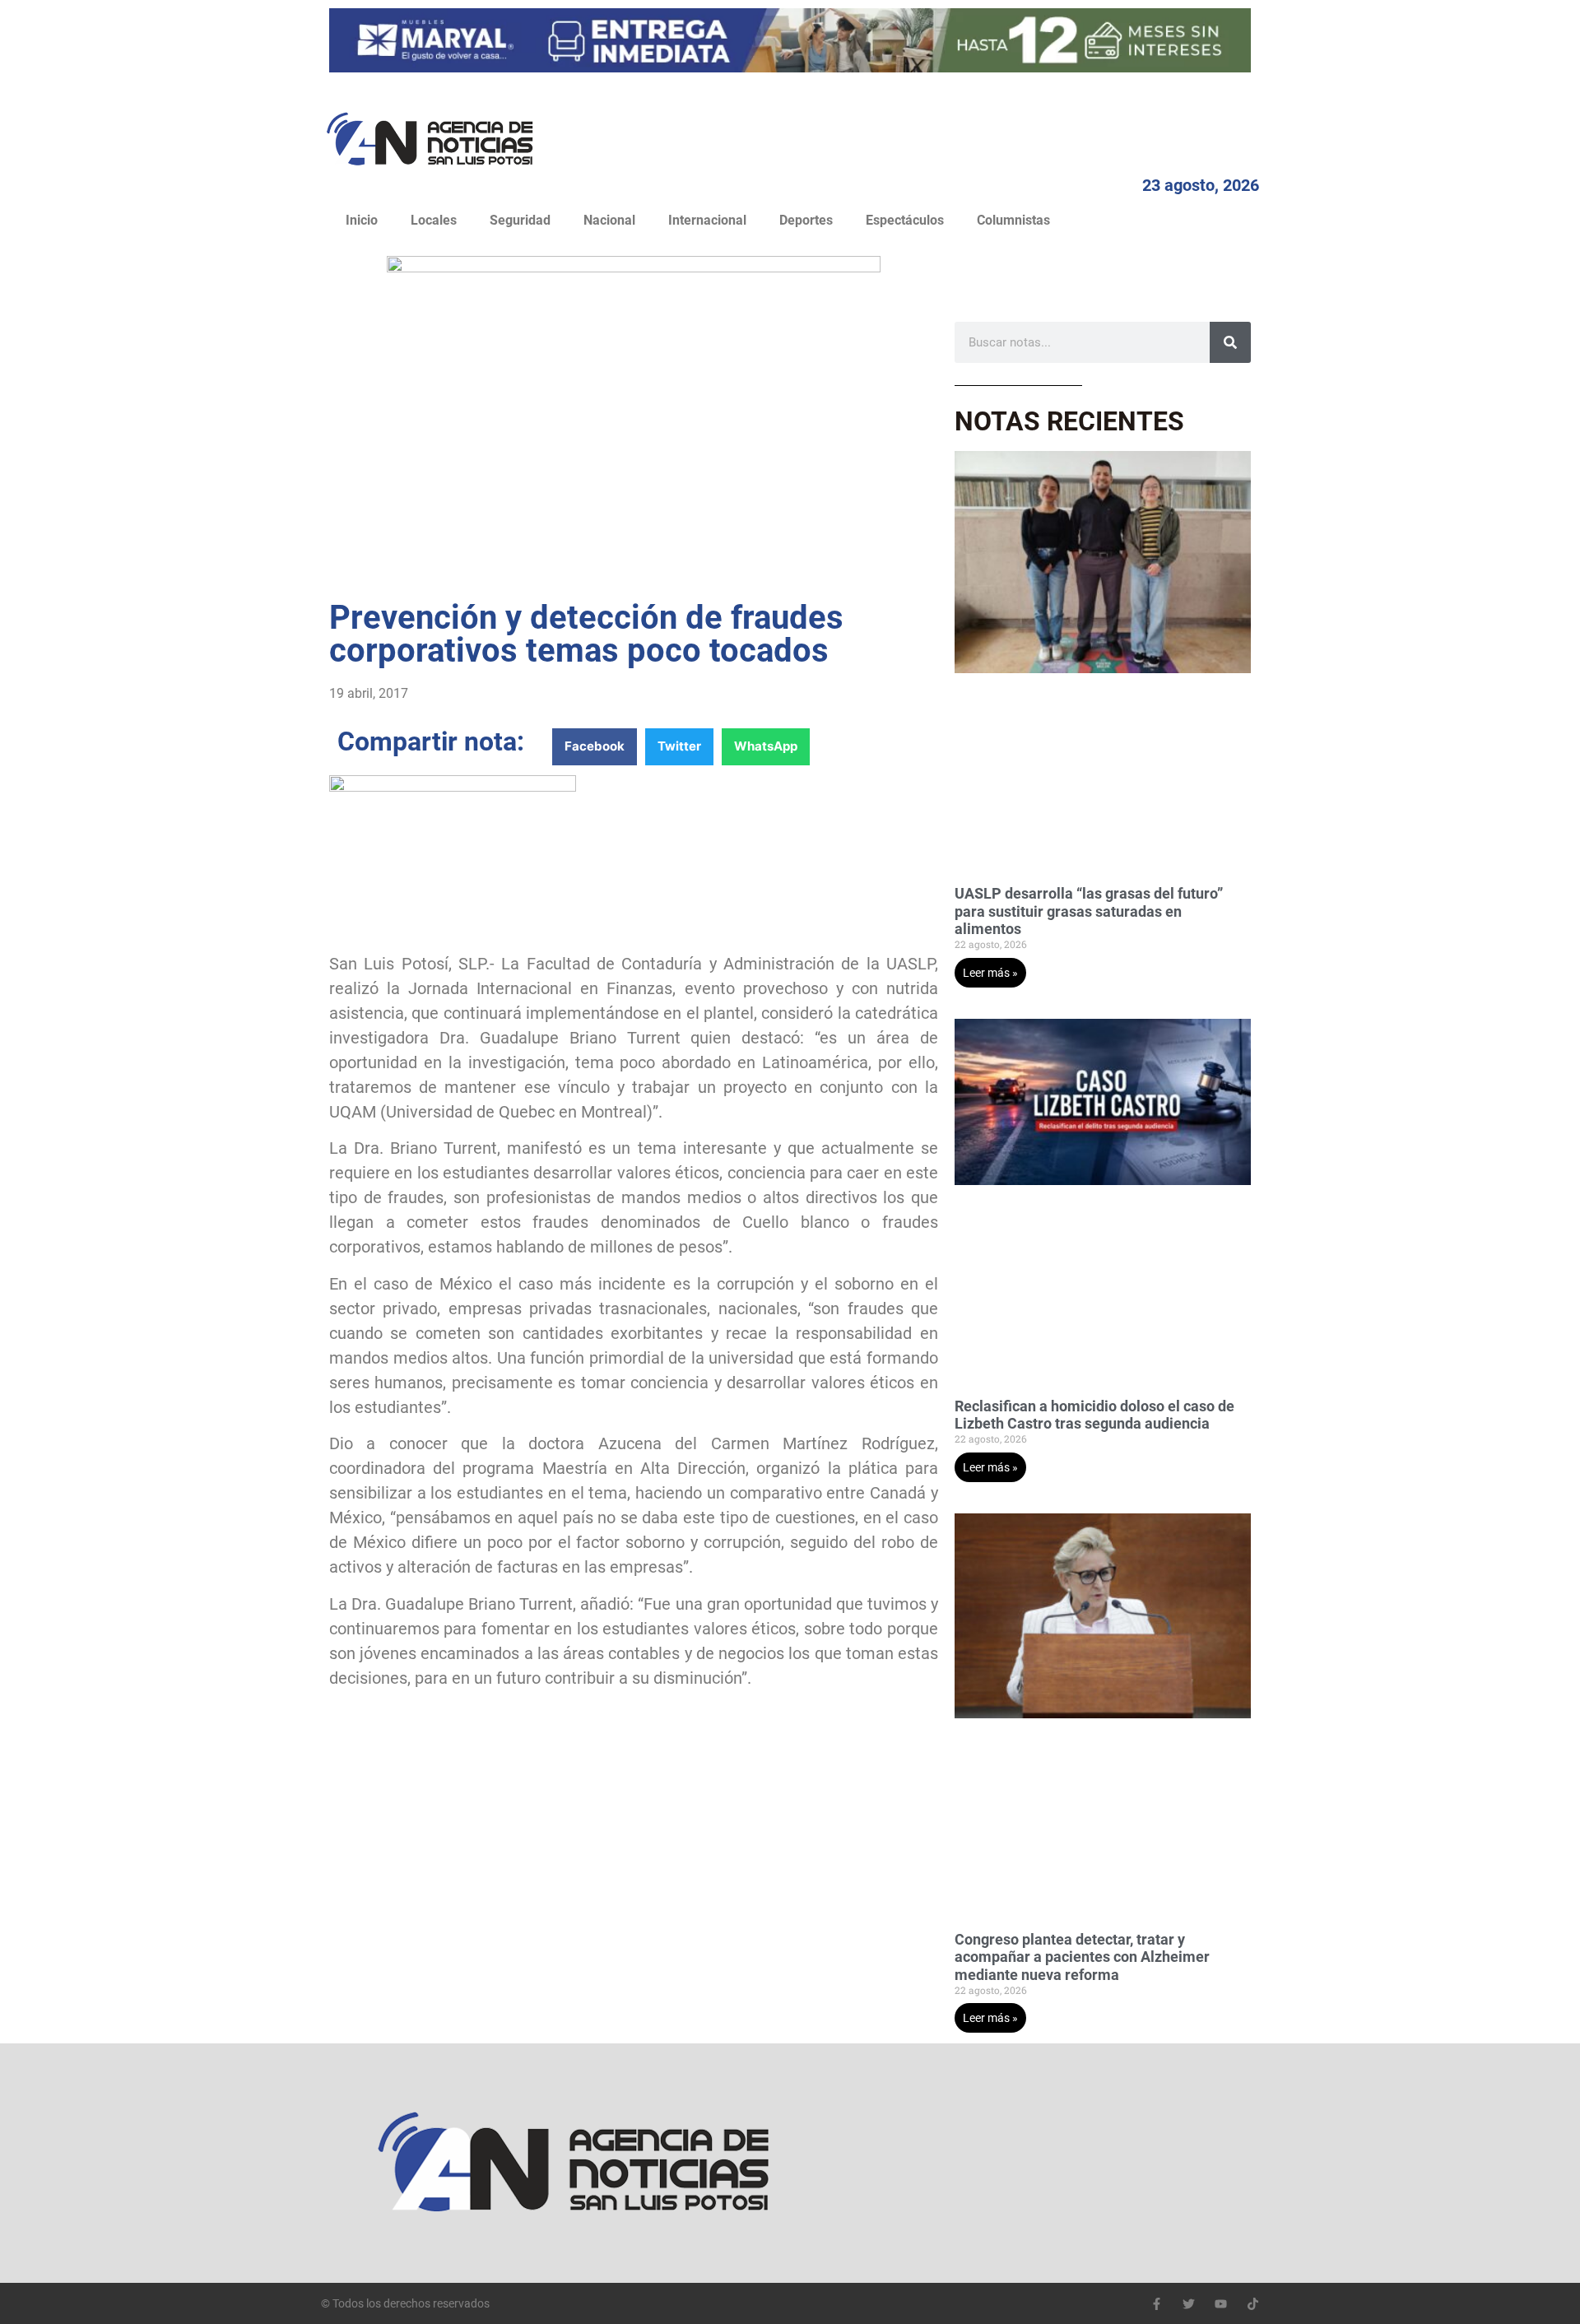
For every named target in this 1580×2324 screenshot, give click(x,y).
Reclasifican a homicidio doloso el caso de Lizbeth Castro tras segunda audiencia (1094, 1415)
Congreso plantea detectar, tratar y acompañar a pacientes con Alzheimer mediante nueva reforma (1082, 1957)
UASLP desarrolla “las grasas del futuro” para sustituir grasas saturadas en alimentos (1089, 911)
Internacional (707, 220)
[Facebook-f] (1157, 2304)
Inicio (362, 220)
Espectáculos (905, 220)
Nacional (609, 220)
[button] (595, 747)
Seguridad (520, 220)
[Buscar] (1230, 342)
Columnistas (1013, 220)
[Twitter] (1189, 2304)
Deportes (806, 220)
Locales (434, 220)
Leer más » (990, 973)
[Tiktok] (1253, 2304)
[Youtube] (1221, 2304)
